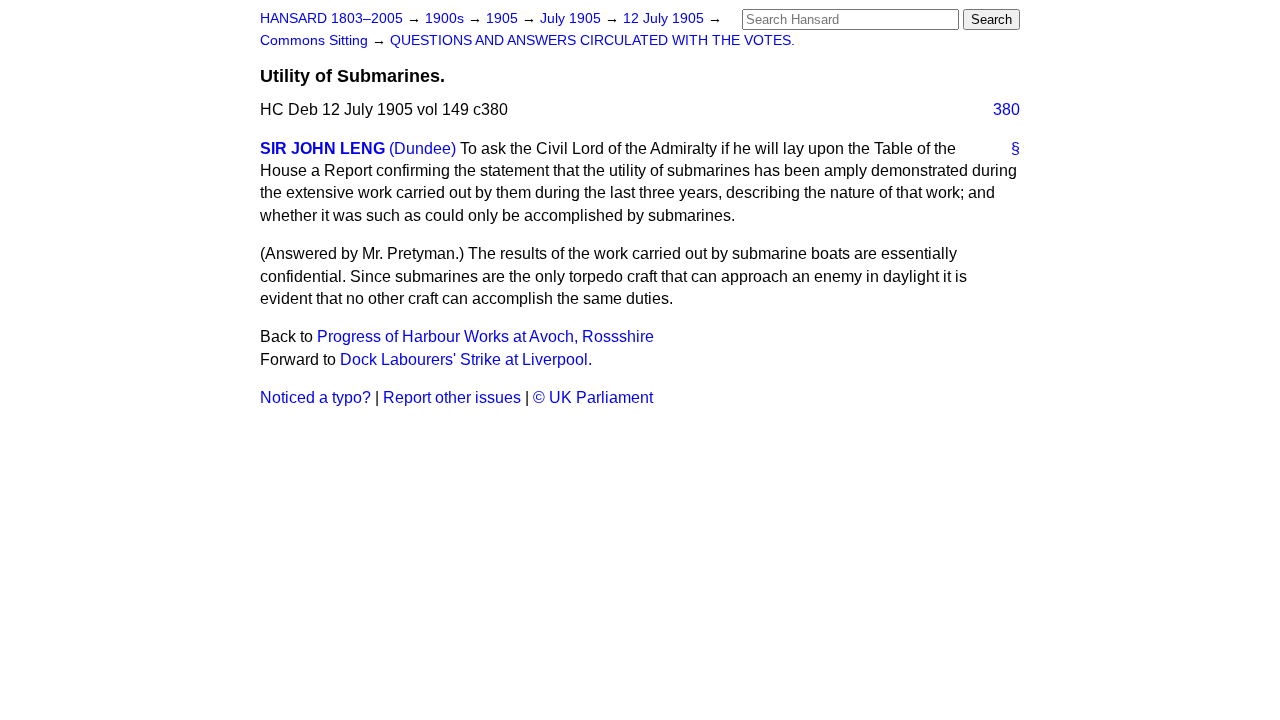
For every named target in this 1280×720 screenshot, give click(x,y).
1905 (504, 18)
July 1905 (572, 18)
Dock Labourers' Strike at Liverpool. (466, 359)
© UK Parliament (593, 397)
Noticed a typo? (315, 397)
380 (1006, 109)
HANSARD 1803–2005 (331, 18)
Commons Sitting (316, 40)
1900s (446, 18)
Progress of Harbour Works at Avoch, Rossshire (485, 336)
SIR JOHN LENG (322, 148)
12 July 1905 (665, 18)
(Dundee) (422, 148)
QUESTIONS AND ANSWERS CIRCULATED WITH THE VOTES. (592, 40)
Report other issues (452, 397)
